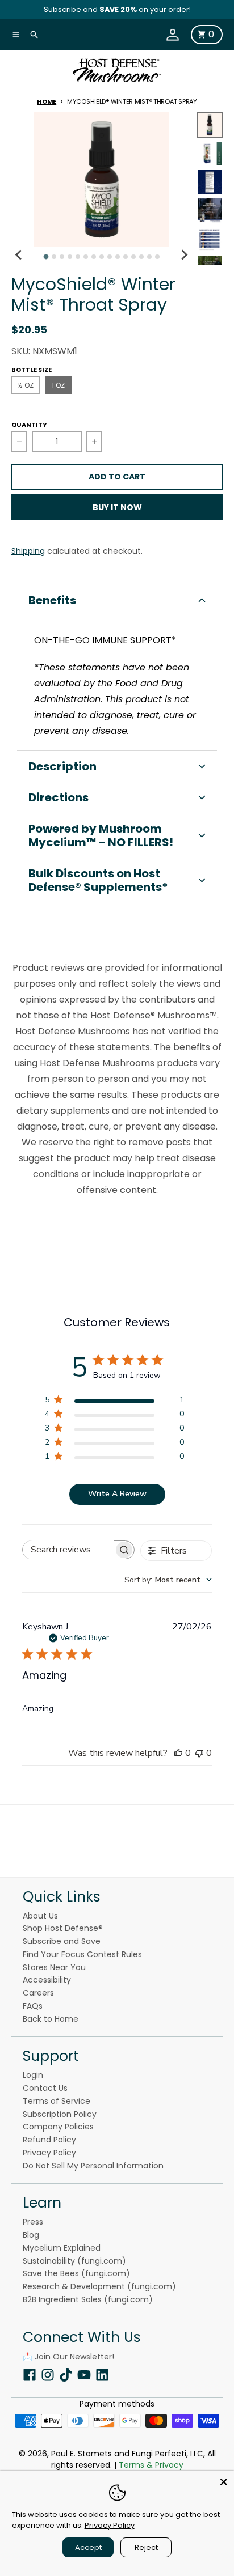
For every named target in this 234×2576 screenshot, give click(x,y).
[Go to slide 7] (94, 257)
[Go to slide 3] (62, 257)
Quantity (29, 425)
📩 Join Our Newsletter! (68, 2357)
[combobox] (168, 1580)
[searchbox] (68, 1550)
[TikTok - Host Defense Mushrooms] (66, 2375)
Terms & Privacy (151, 2465)
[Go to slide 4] (70, 257)
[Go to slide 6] (86, 257)
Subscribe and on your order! (117, 9)
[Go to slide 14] (149, 257)
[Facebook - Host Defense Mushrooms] (30, 2375)
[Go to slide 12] (133, 257)
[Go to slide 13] (141, 257)
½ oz (26, 385)
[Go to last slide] (19, 255)
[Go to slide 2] (54, 257)
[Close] (224, 2481)
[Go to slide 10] (118, 257)
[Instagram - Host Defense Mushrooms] (48, 2375)
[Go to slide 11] (126, 257)
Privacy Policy (110, 2525)
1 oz (58, 385)
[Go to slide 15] (157, 257)
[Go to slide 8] (102, 257)
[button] (117, 600)
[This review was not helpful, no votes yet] (199, 1753)
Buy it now (117, 507)
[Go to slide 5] (78, 257)
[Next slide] (184, 255)
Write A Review (117, 1494)
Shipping (28, 551)
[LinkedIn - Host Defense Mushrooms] (102, 2375)
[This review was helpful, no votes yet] (178, 1753)
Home (47, 101)
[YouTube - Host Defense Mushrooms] (84, 2375)
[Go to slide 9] (110, 257)
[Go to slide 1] (46, 256)
